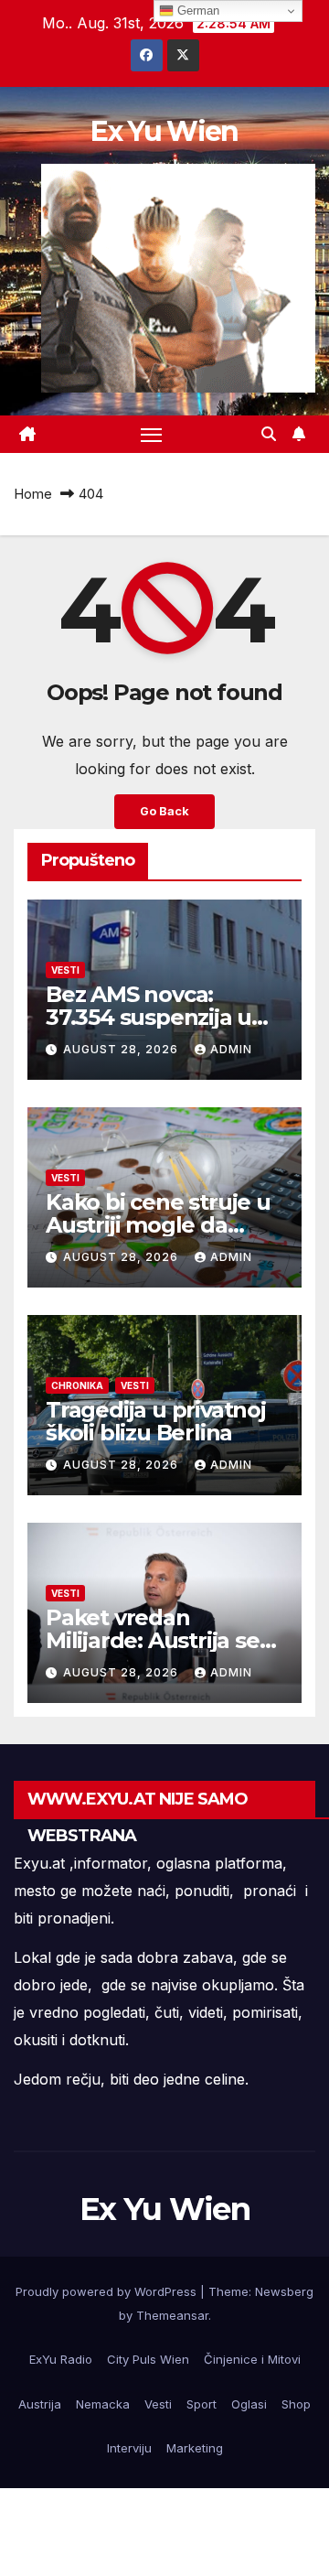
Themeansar (172, 2315)
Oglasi (249, 2404)
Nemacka (103, 2404)
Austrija (40, 2404)
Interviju (129, 2448)
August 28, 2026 (122, 1049)
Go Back (164, 811)
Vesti (65, 970)
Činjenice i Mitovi (252, 2359)
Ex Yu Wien (164, 131)
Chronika (77, 1385)
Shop (296, 2404)
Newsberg (284, 2291)
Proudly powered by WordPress (108, 2291)
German (196, 11)
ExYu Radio (61, 2359)
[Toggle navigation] (152, 435)
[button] (269, 434)
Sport (202, 2404)
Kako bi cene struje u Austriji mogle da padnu (158, 1225)
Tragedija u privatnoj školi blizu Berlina (156, 1421)
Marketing (195, 2448)
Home (33, 494)
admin (231, 1049)
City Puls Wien (148, 2359)
